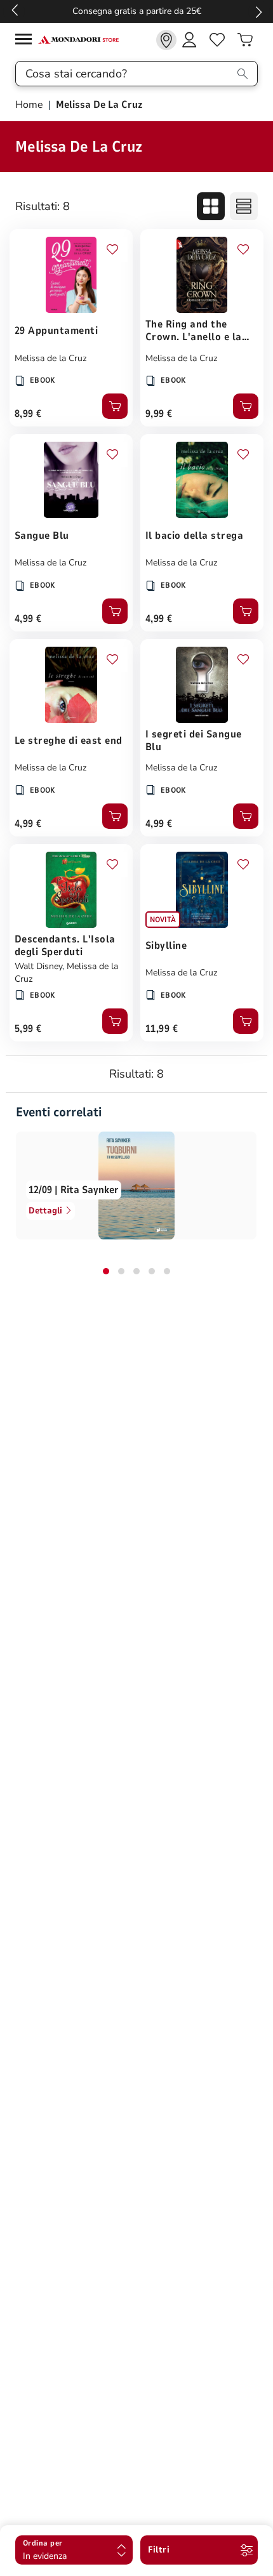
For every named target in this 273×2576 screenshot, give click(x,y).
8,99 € (28, 414)
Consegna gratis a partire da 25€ (137, 11)
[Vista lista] (244, 206)
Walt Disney (38, 966)
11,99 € (162, 1029)
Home (30, 105)
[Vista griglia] (211, 206)
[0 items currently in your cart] (245, 40)
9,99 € (159, 414)
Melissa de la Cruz (50, 358)
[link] (166, 40)
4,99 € (28, 619)
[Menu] (27, 41)
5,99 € (28, 1029)
